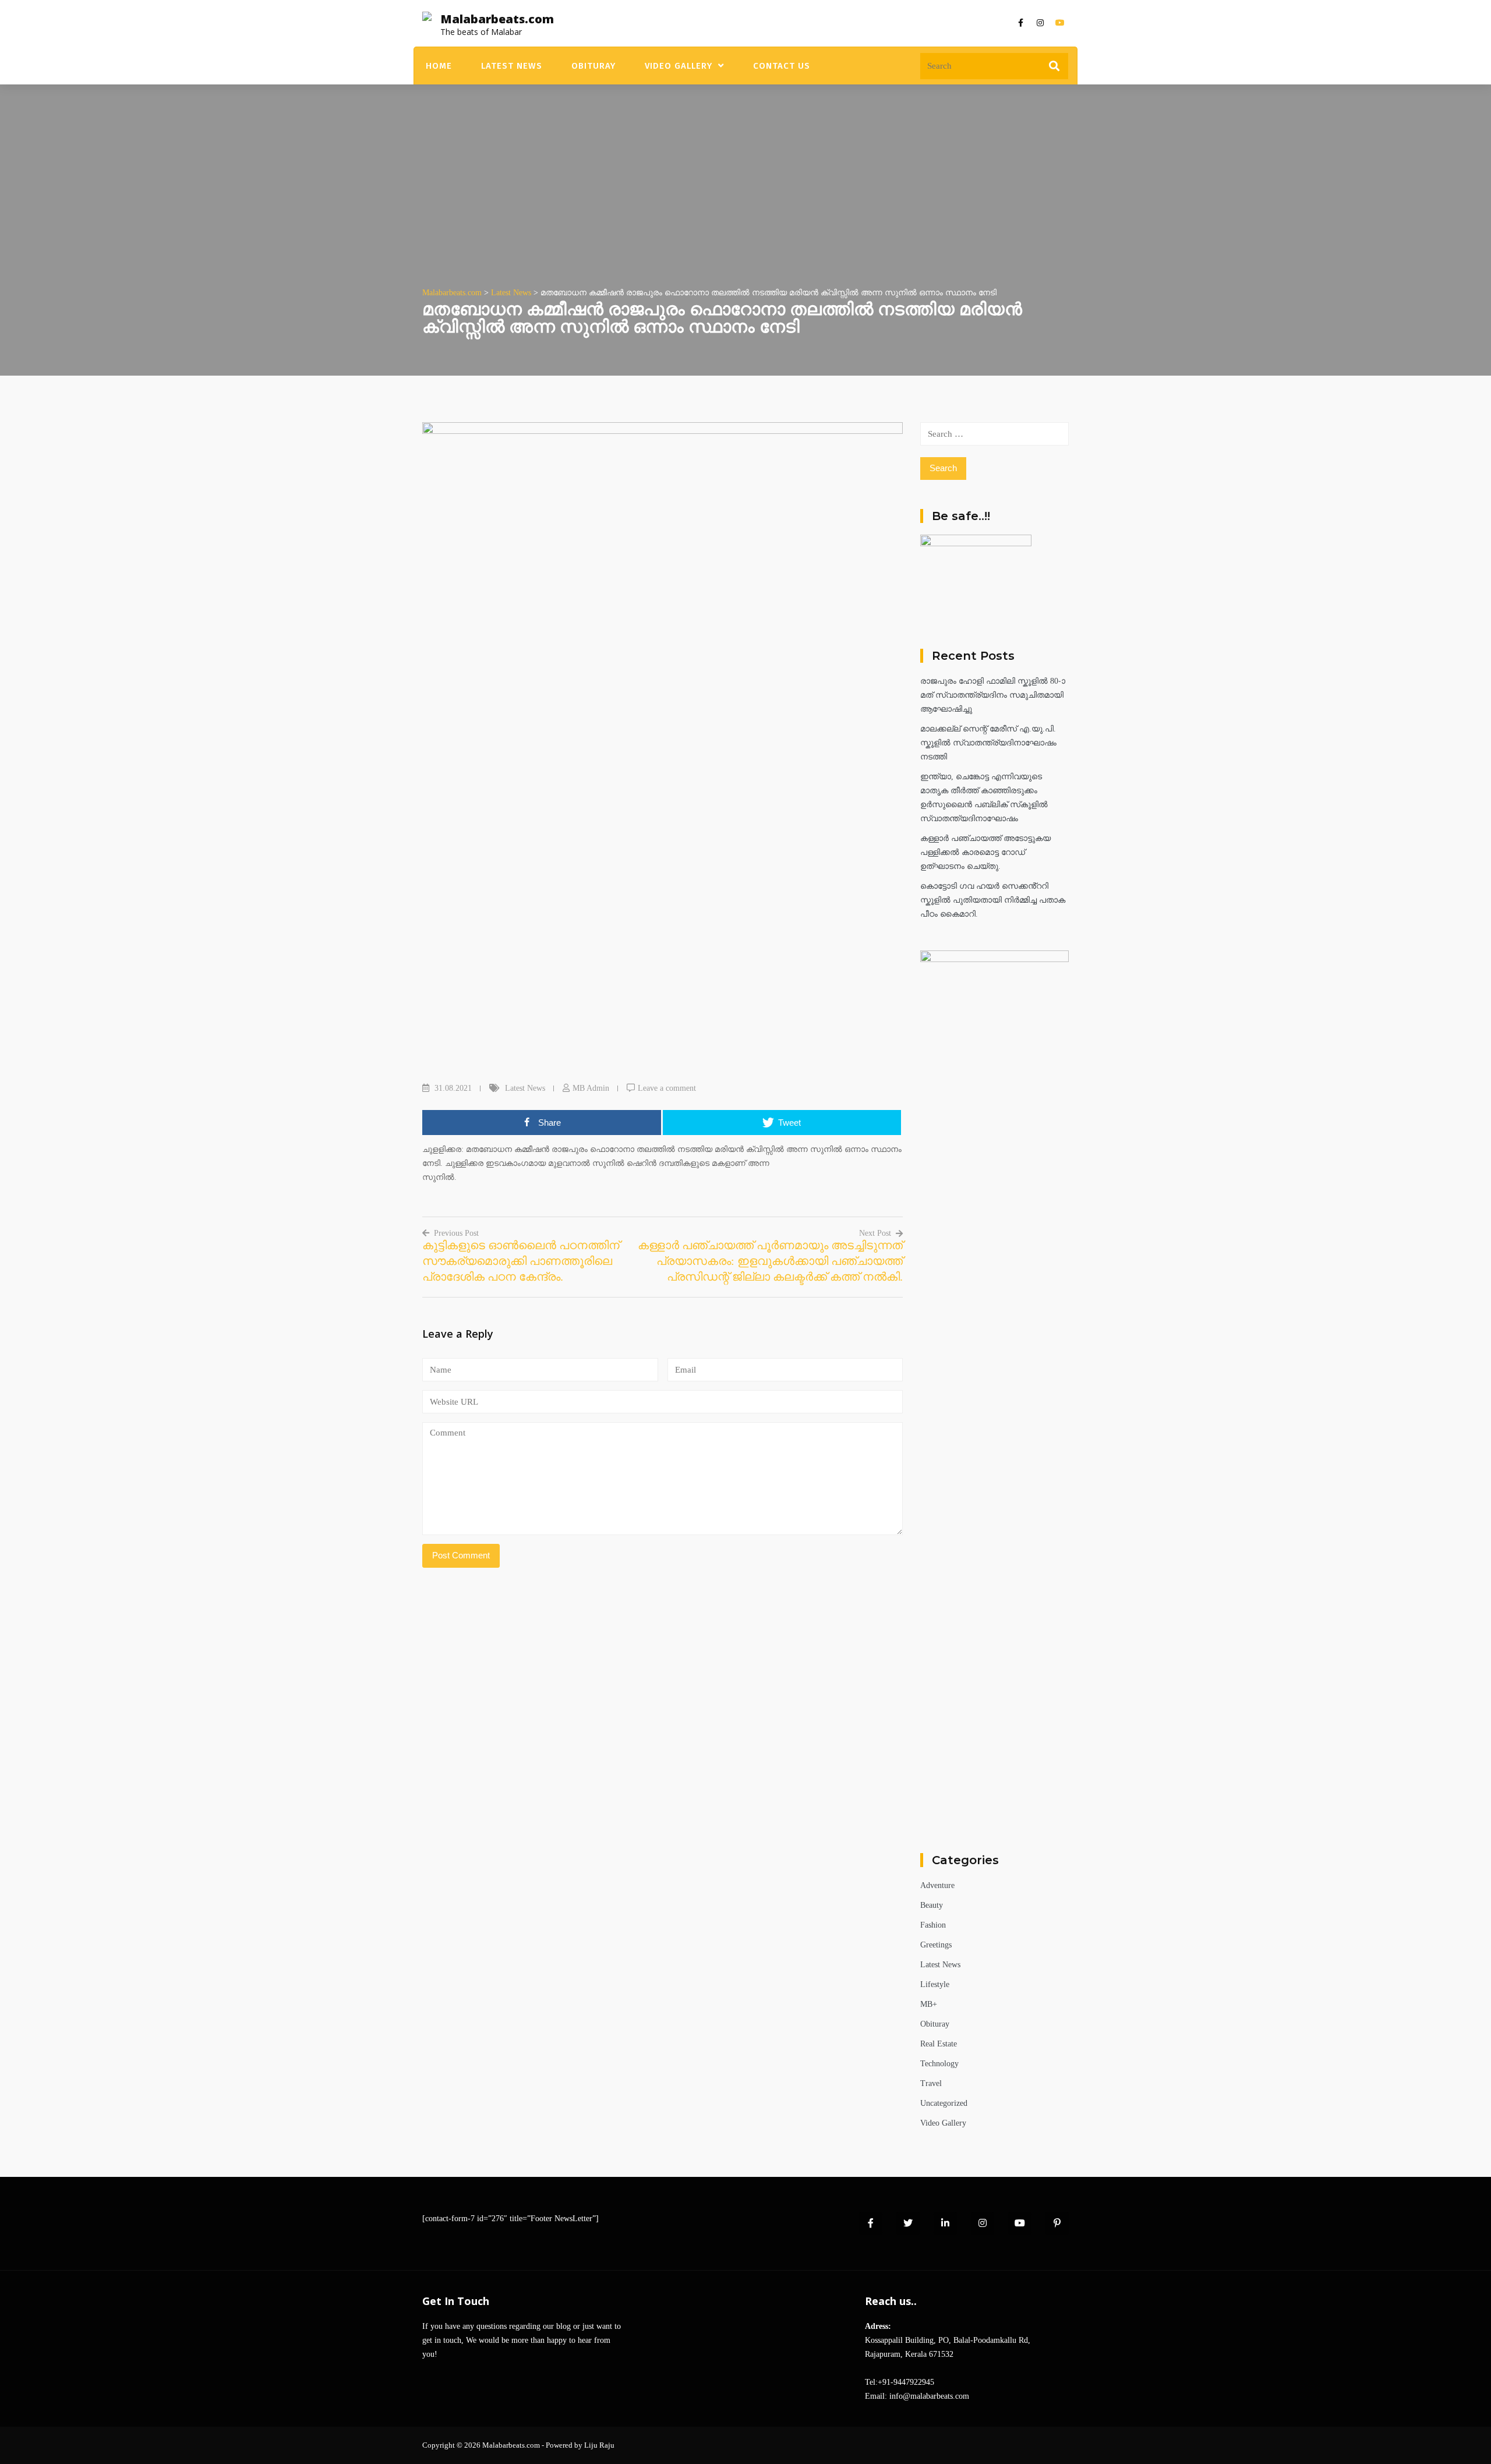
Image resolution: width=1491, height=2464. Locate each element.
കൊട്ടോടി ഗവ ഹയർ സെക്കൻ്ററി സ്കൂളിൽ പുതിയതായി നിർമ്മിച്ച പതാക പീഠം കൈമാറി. (993, 900)
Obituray (593, 66)
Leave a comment (667, 1088)
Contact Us (782, 66)
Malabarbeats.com (497, 19)
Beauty (932, 1905)
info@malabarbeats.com (929, 2396)
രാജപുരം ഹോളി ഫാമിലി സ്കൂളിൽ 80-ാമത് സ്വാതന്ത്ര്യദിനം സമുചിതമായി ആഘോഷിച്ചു (993, 695)
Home (439, 66)
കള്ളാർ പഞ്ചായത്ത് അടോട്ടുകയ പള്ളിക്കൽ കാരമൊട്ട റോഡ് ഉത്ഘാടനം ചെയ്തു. (985, 852)
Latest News (512, 66)
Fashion (933, 1925)
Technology (939, 2064)
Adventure (937, 1885)
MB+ (929, 2004)
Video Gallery (679, 66)
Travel (931, 2083)
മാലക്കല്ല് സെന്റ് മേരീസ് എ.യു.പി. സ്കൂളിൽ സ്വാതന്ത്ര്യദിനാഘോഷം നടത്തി (988, 743)
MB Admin (591, 1088)
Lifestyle (935, 1984)
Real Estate (939, 2044)
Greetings (936, 1945)
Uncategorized (944, 2103)
